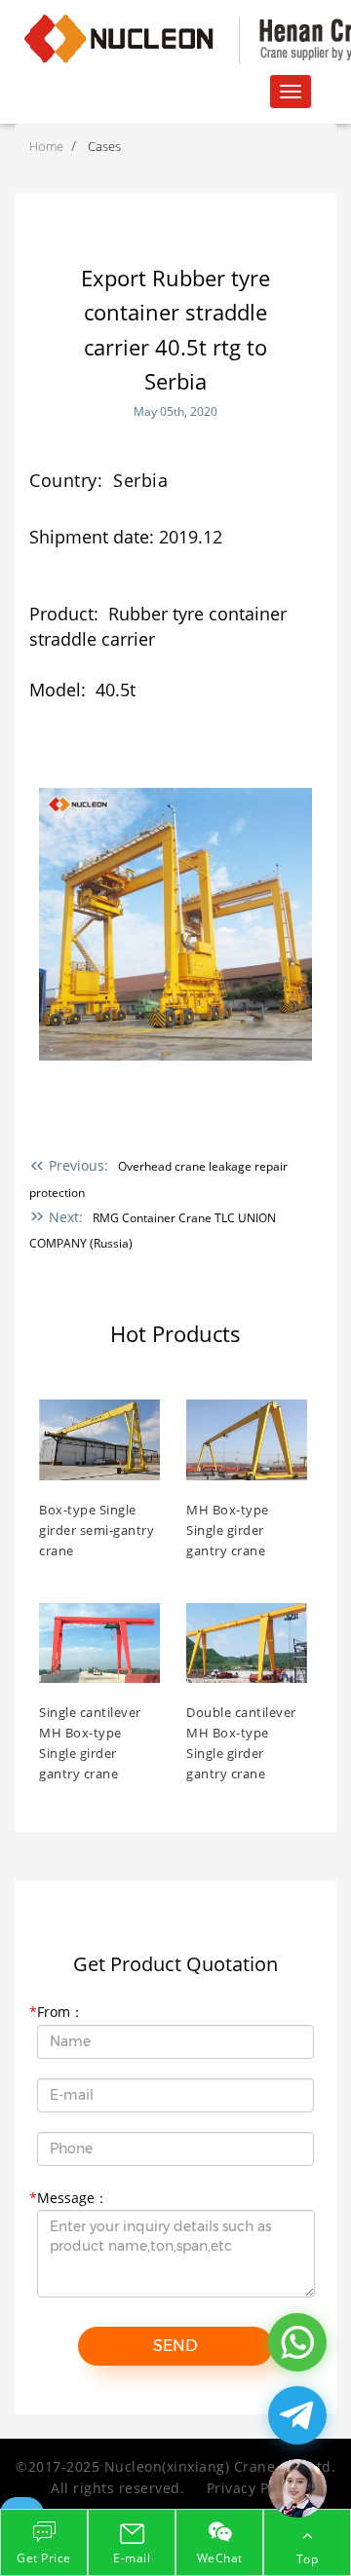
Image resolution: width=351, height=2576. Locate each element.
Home (46, 146)
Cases (104, 146)
